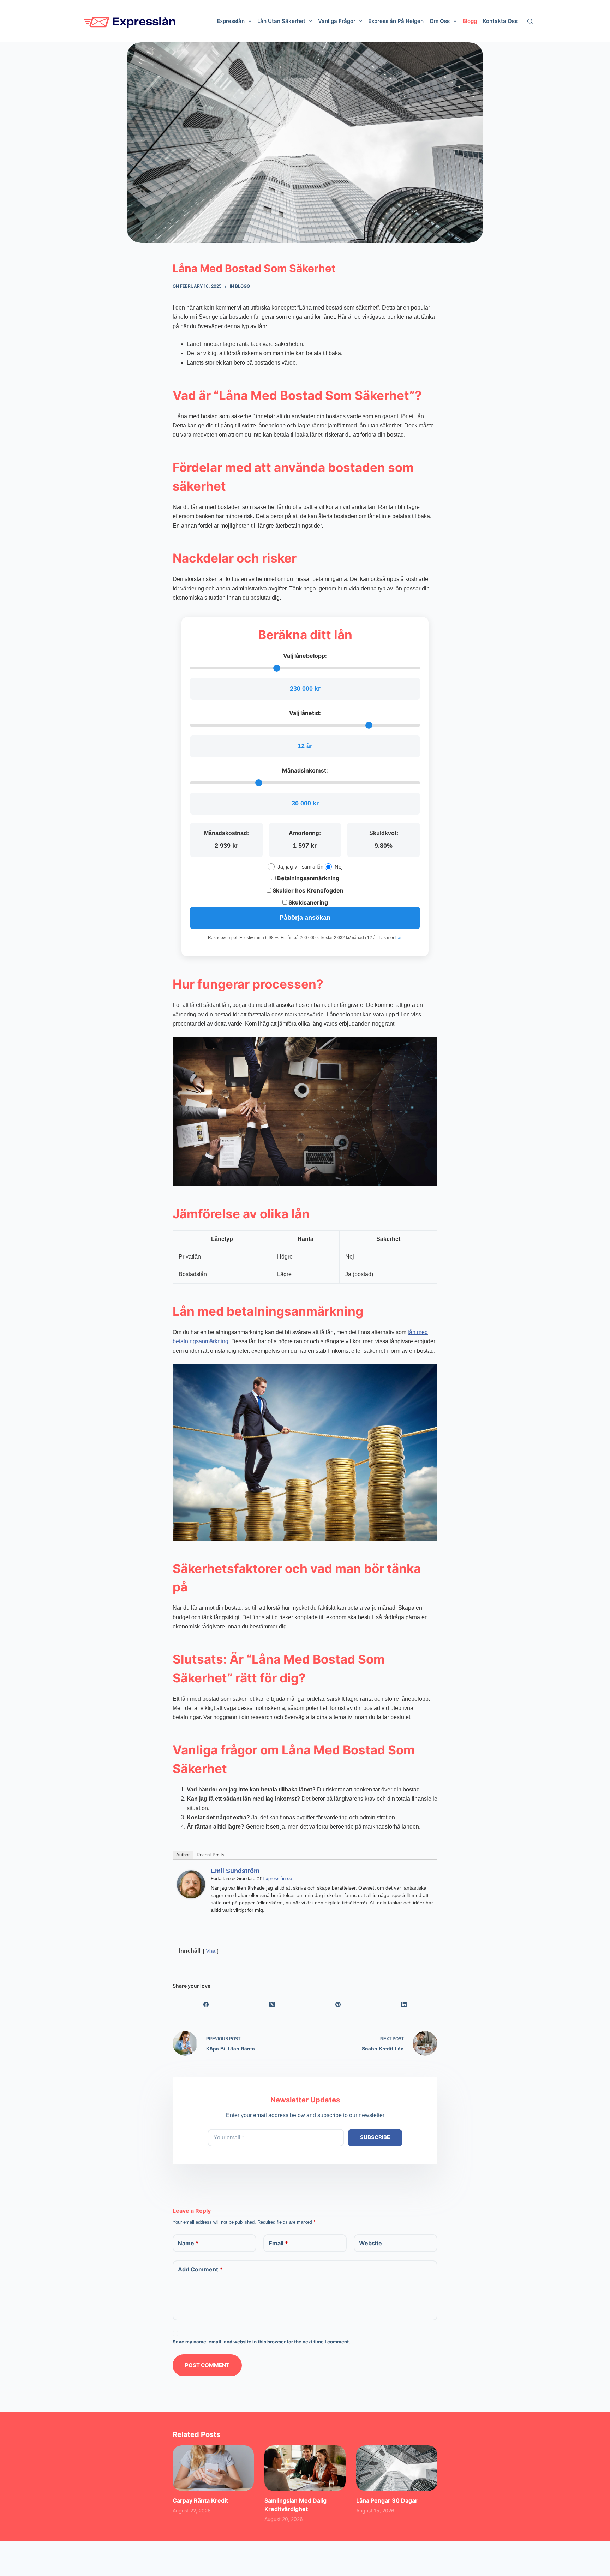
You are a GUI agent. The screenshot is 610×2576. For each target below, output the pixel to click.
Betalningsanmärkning (307, 878)
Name (188, 2243)
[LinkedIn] (404, 2004)
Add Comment (200, 2269)
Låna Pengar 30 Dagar (387, 2500)
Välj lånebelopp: (305, 656)
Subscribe (375, 2137)
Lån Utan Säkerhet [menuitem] (281, 21)
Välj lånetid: (305, 713)
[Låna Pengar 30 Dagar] (397, 2468)
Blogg (243, 286)
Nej (339, 867)
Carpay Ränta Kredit (200, 2500)
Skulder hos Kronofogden (307, 890)
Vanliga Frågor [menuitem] (337, 21)
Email (278, 2243)
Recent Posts (211, 1855)
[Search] (530, 21)
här (398, 938)
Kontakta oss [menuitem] (500, 21)
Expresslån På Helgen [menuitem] (396, 21)
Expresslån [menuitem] (231, 21)
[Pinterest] (338, 2004)
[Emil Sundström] (191, 1884)
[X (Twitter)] (272, 2004)
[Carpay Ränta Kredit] (213, 2468)
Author (183, 1855)
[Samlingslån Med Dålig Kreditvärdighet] (305, 2468)
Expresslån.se (277, 1878)
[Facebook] (206, 2004)
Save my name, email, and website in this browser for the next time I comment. (261, 2342)
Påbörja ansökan (305, 918)
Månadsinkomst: (305, 770)
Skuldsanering (307, 902)
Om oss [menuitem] (440, 21)
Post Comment (207, 2365)
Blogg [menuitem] (470, 21)
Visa (211, 1951)
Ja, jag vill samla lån (300, 867)
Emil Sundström (235, 1871)
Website (370, 2243)
